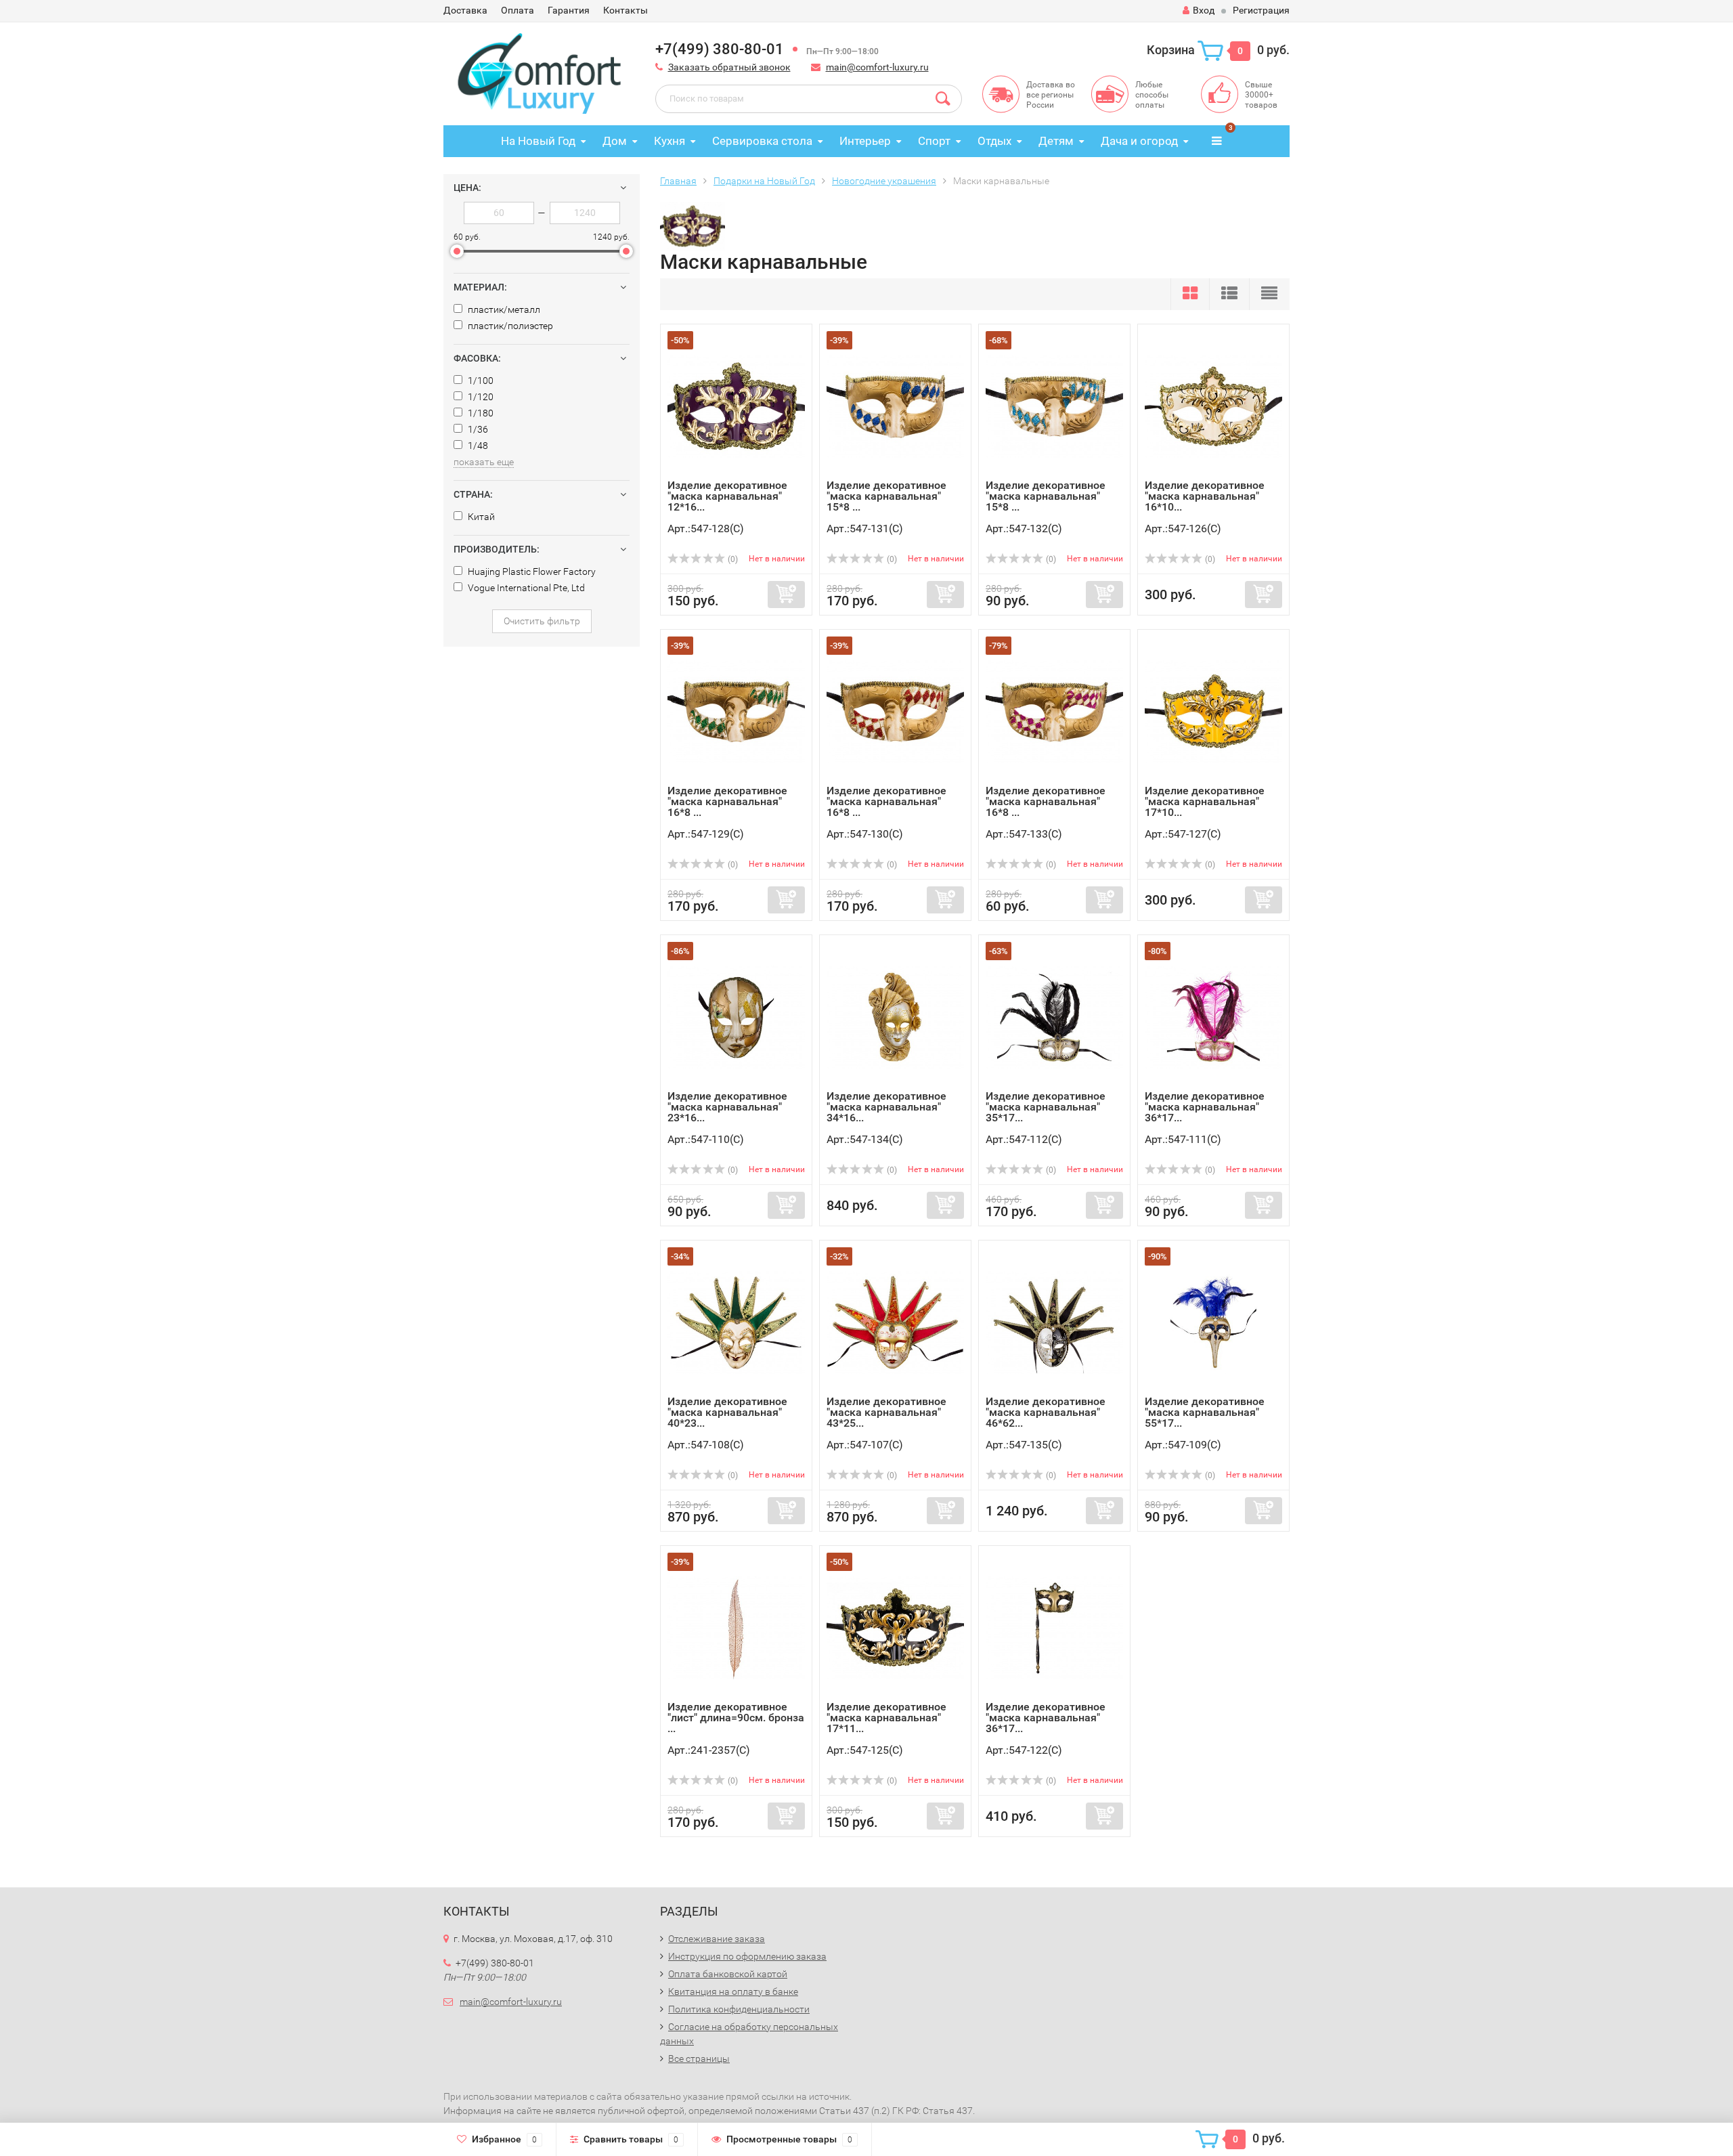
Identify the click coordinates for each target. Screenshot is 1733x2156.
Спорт (934, 141)
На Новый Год (538, 141)
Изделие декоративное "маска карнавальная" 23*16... (727, 1107)
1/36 (477, 429)
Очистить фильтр (542, 621)
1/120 (480, 397)
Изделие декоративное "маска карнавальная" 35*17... (1046, 1107)
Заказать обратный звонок (729, 67)
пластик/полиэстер (509, 326)
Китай (480, 517)
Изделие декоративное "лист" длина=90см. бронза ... (736, 1718)
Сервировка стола (762, 141)
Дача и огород (1139, 141)
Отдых (994, 141)
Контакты (626, 10)
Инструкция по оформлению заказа (747, 1956)
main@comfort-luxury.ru (877, 67)
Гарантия (569, 10)
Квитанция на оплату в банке (733, 1991)
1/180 (480, 413)
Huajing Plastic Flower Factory (531, 572)
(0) (732, 559)
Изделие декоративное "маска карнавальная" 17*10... (1205, 801)
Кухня (670, 141)
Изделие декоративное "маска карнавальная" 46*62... (1046, 1412)
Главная (678, 181)
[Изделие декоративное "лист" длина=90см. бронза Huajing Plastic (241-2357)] (736, 1627)
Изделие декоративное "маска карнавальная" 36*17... (1205, 1107)
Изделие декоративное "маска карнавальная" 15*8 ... (886, 496)
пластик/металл (503, 309)
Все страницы (699, 2058)
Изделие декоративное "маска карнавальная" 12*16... (727, 496)
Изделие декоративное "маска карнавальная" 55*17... (1205, 1412)
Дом (615, 141)
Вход (1204, 10)
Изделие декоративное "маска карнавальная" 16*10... (1205, 496)
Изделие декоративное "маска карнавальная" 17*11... (886, 1718)
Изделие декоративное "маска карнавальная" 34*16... (886, 1107)
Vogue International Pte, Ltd (525, 588)
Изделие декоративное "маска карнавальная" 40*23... (727, 1412)
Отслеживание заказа (717, 1939)
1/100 (480, 381)
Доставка (465, 10)
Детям (1056, 141)
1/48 (477, 446)
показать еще (484, 462)
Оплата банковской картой (728, 1974)
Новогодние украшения (884, 181)
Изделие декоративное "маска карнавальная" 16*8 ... (727, 801)
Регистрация (1261, 10)
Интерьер (865, 141)
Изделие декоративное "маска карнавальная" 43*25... (886, 1412)
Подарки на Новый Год (764, 181)
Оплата (518, 10)
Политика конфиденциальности (739, 2009)
